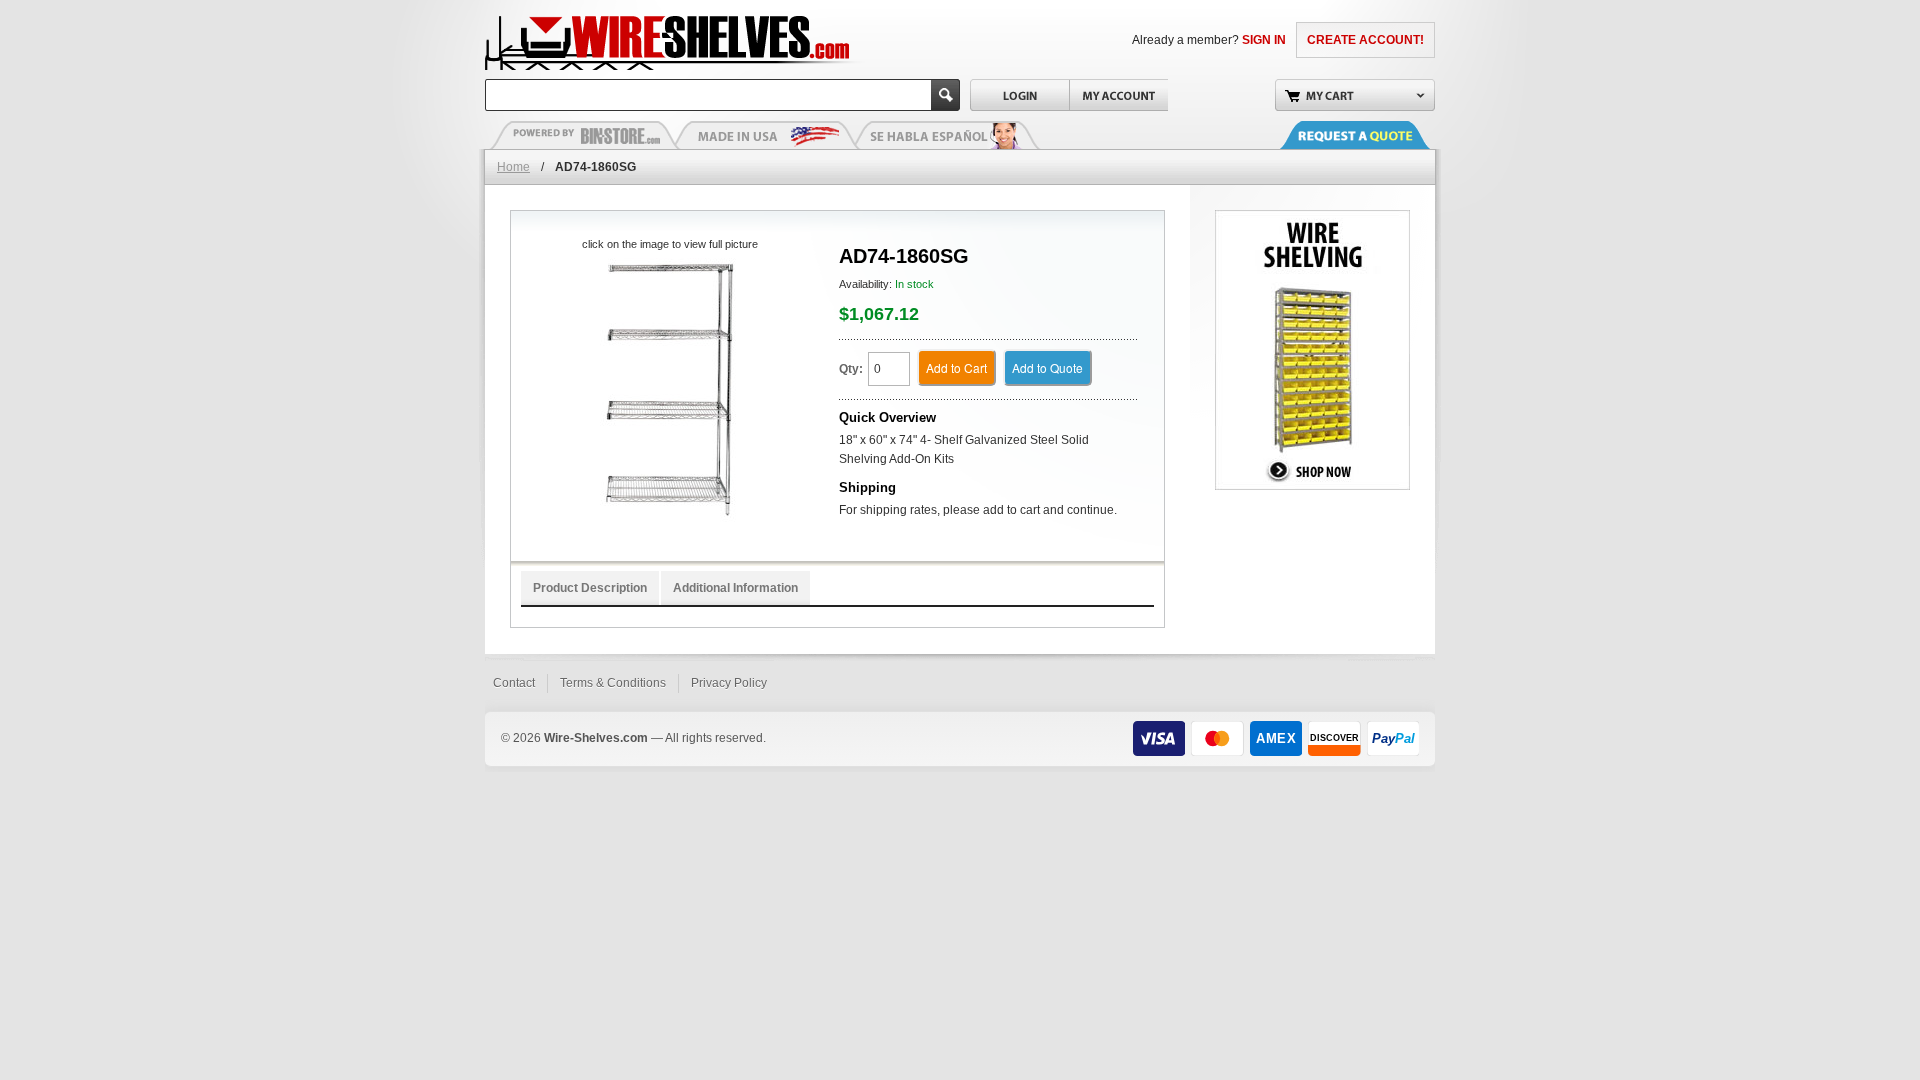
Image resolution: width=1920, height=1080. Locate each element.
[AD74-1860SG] (669, 390)
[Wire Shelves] (631, 40)
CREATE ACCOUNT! (1365, 40)
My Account (1118, 95)
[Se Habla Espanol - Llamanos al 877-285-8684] (945, 135)
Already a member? (1209, 40)
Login (1019, 95)
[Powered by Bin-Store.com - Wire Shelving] (585, 135)
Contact (514, 683)
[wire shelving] (1312, 219)
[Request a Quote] (1375, 135)
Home (513, 167)
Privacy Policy (729, 683)
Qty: (851, 369)
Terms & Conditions (613, 683)
